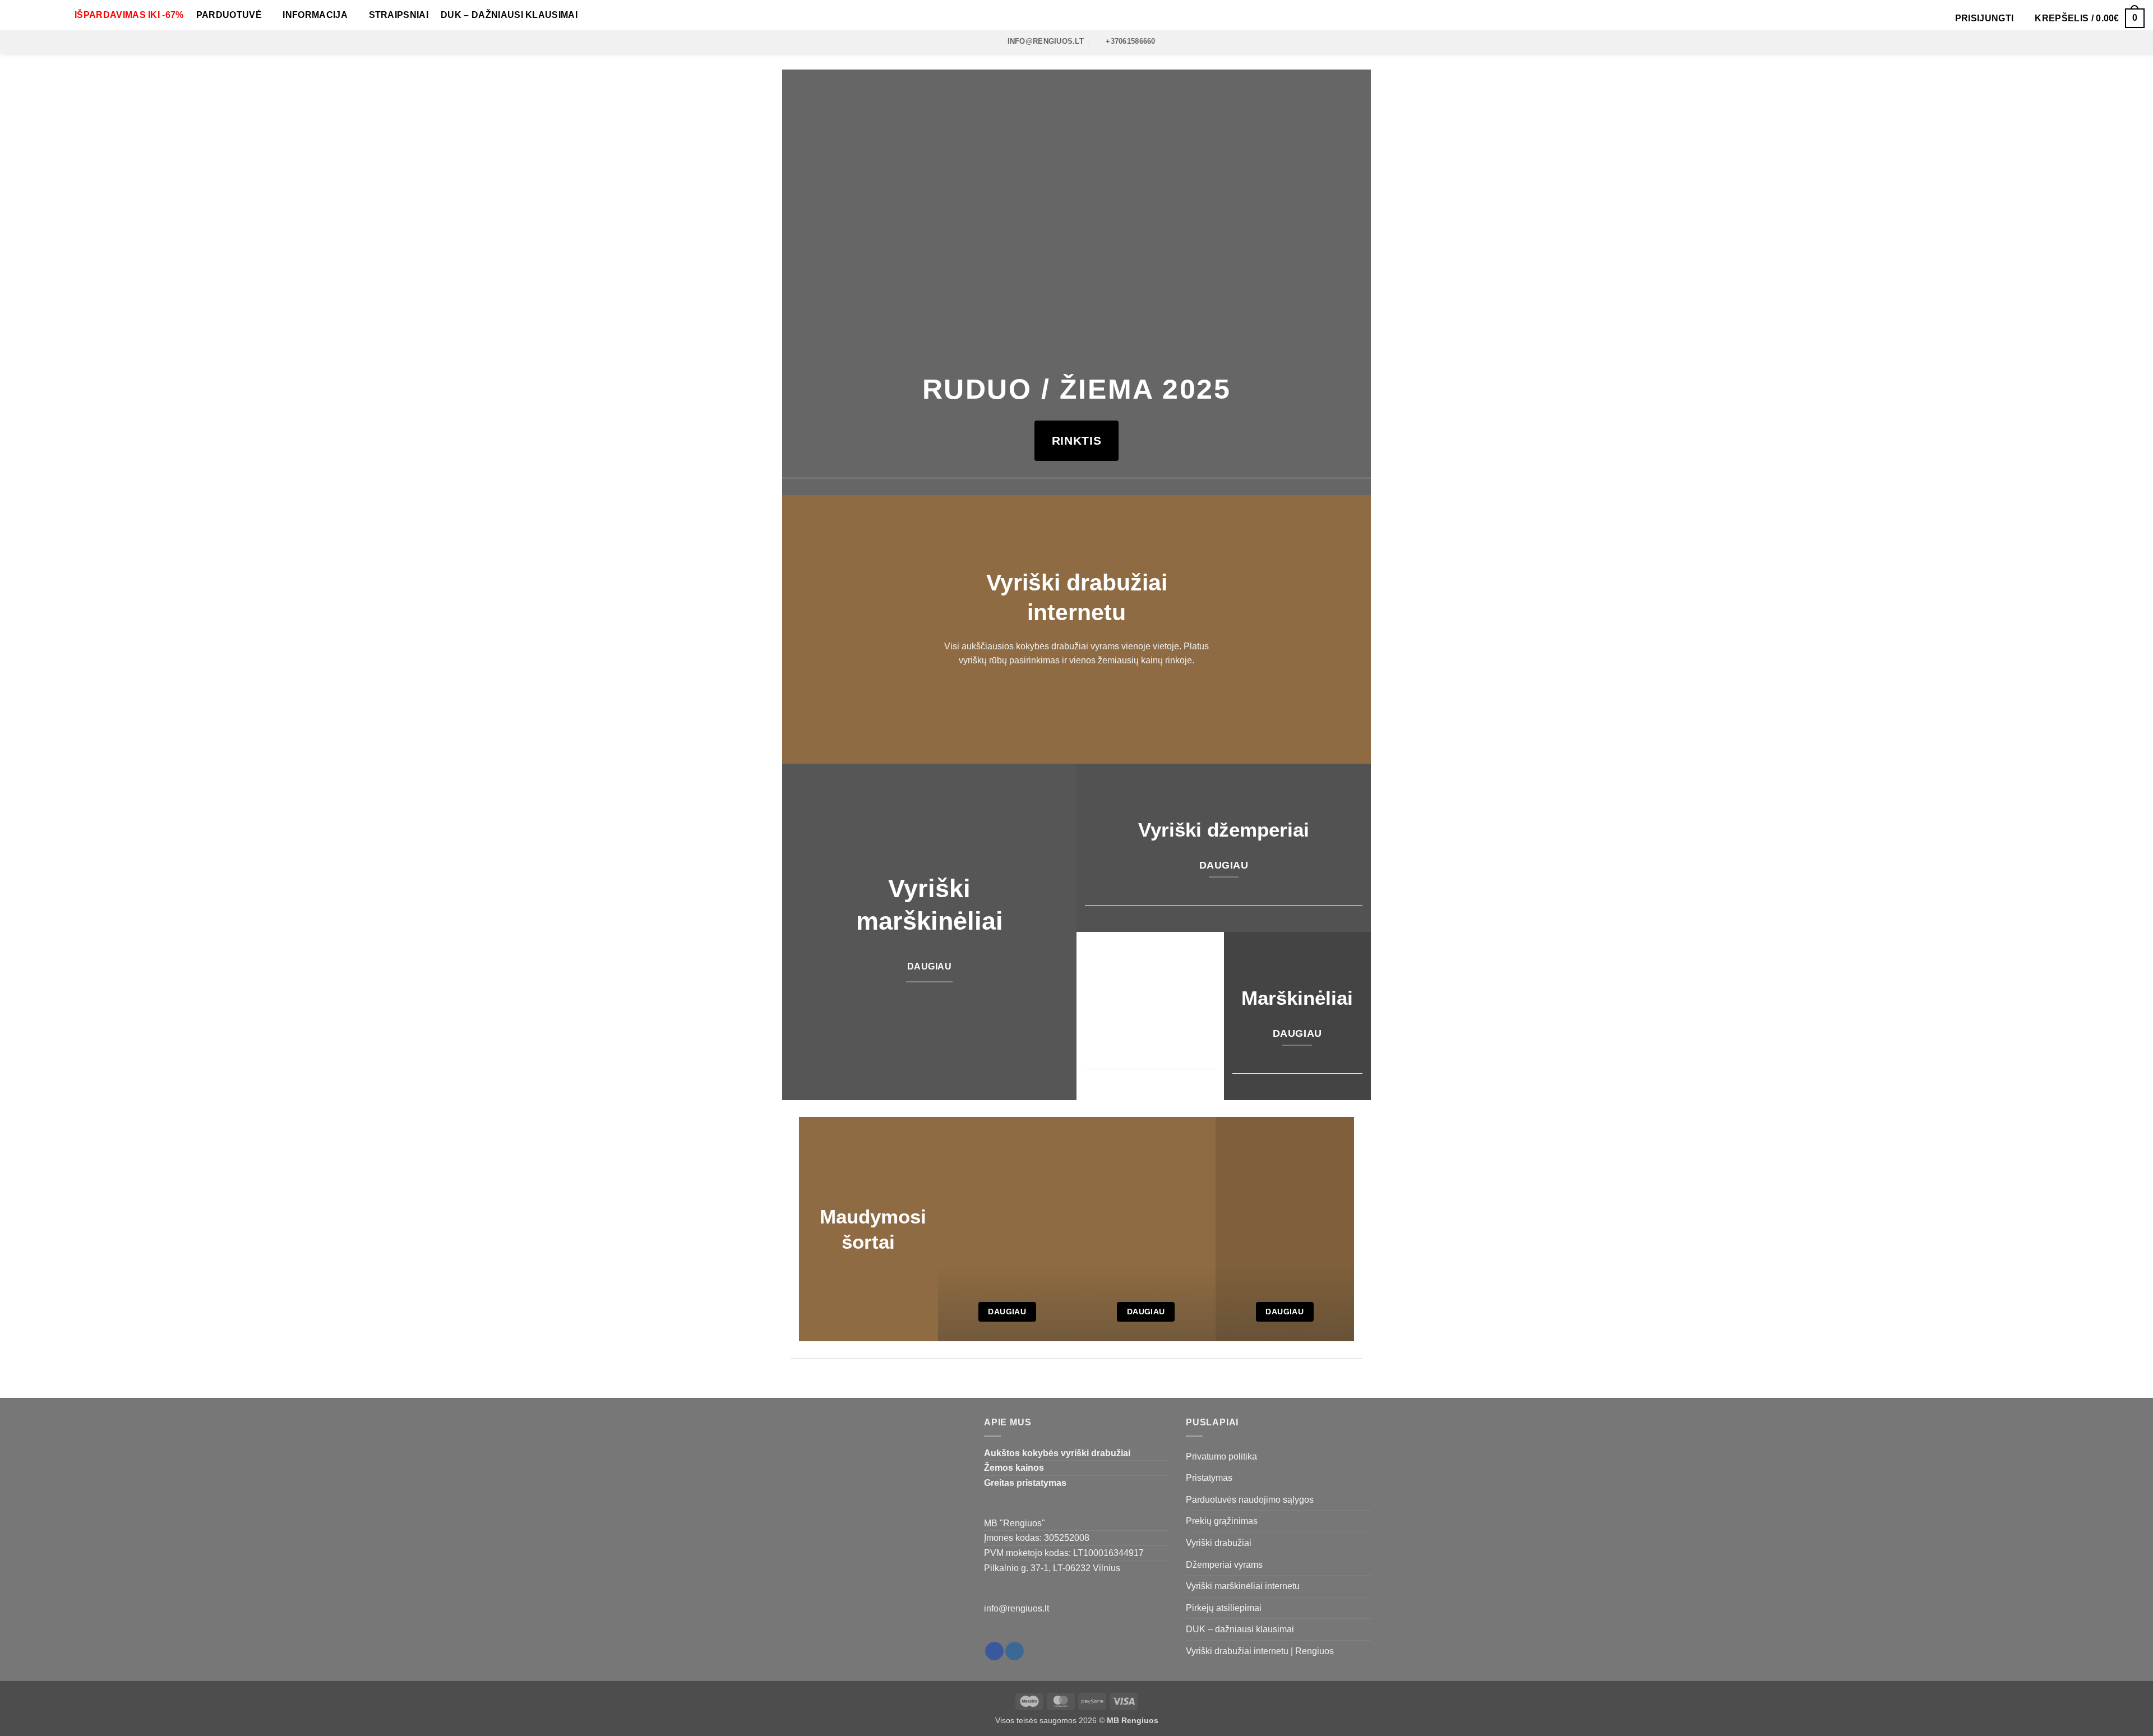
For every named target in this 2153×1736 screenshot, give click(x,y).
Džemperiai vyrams (1224, 1565)
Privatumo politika (1221, 1456)
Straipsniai (399, 15)
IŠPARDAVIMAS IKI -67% (129, 15)
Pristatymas (1209, 1478)
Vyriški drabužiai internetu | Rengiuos (1260, 1651)
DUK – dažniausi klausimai (509, 15)
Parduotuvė (229, 15)
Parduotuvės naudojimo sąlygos (1250, 1500)
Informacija (315, 15)
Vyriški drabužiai (1219, 1543)
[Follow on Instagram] (1015, 1651)
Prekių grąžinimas (1222, 1521)
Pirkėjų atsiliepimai (1224, 1608)
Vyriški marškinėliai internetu (1243, 1586)
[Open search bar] (1938, 18)
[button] (1985, 19)
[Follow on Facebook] (994, 1651)
